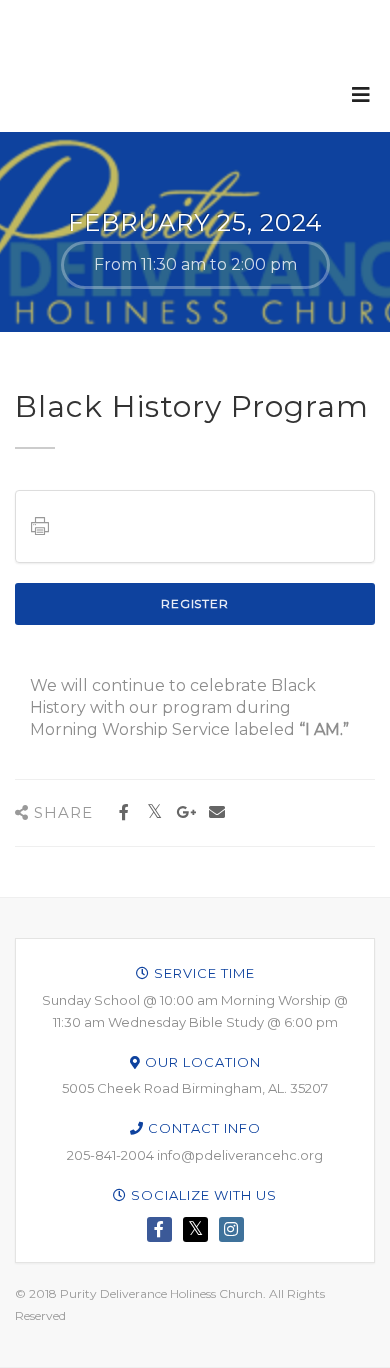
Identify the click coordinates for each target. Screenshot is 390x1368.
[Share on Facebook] (123, 812)
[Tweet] (154, 812)
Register (195, 603)
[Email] (216, 812)
